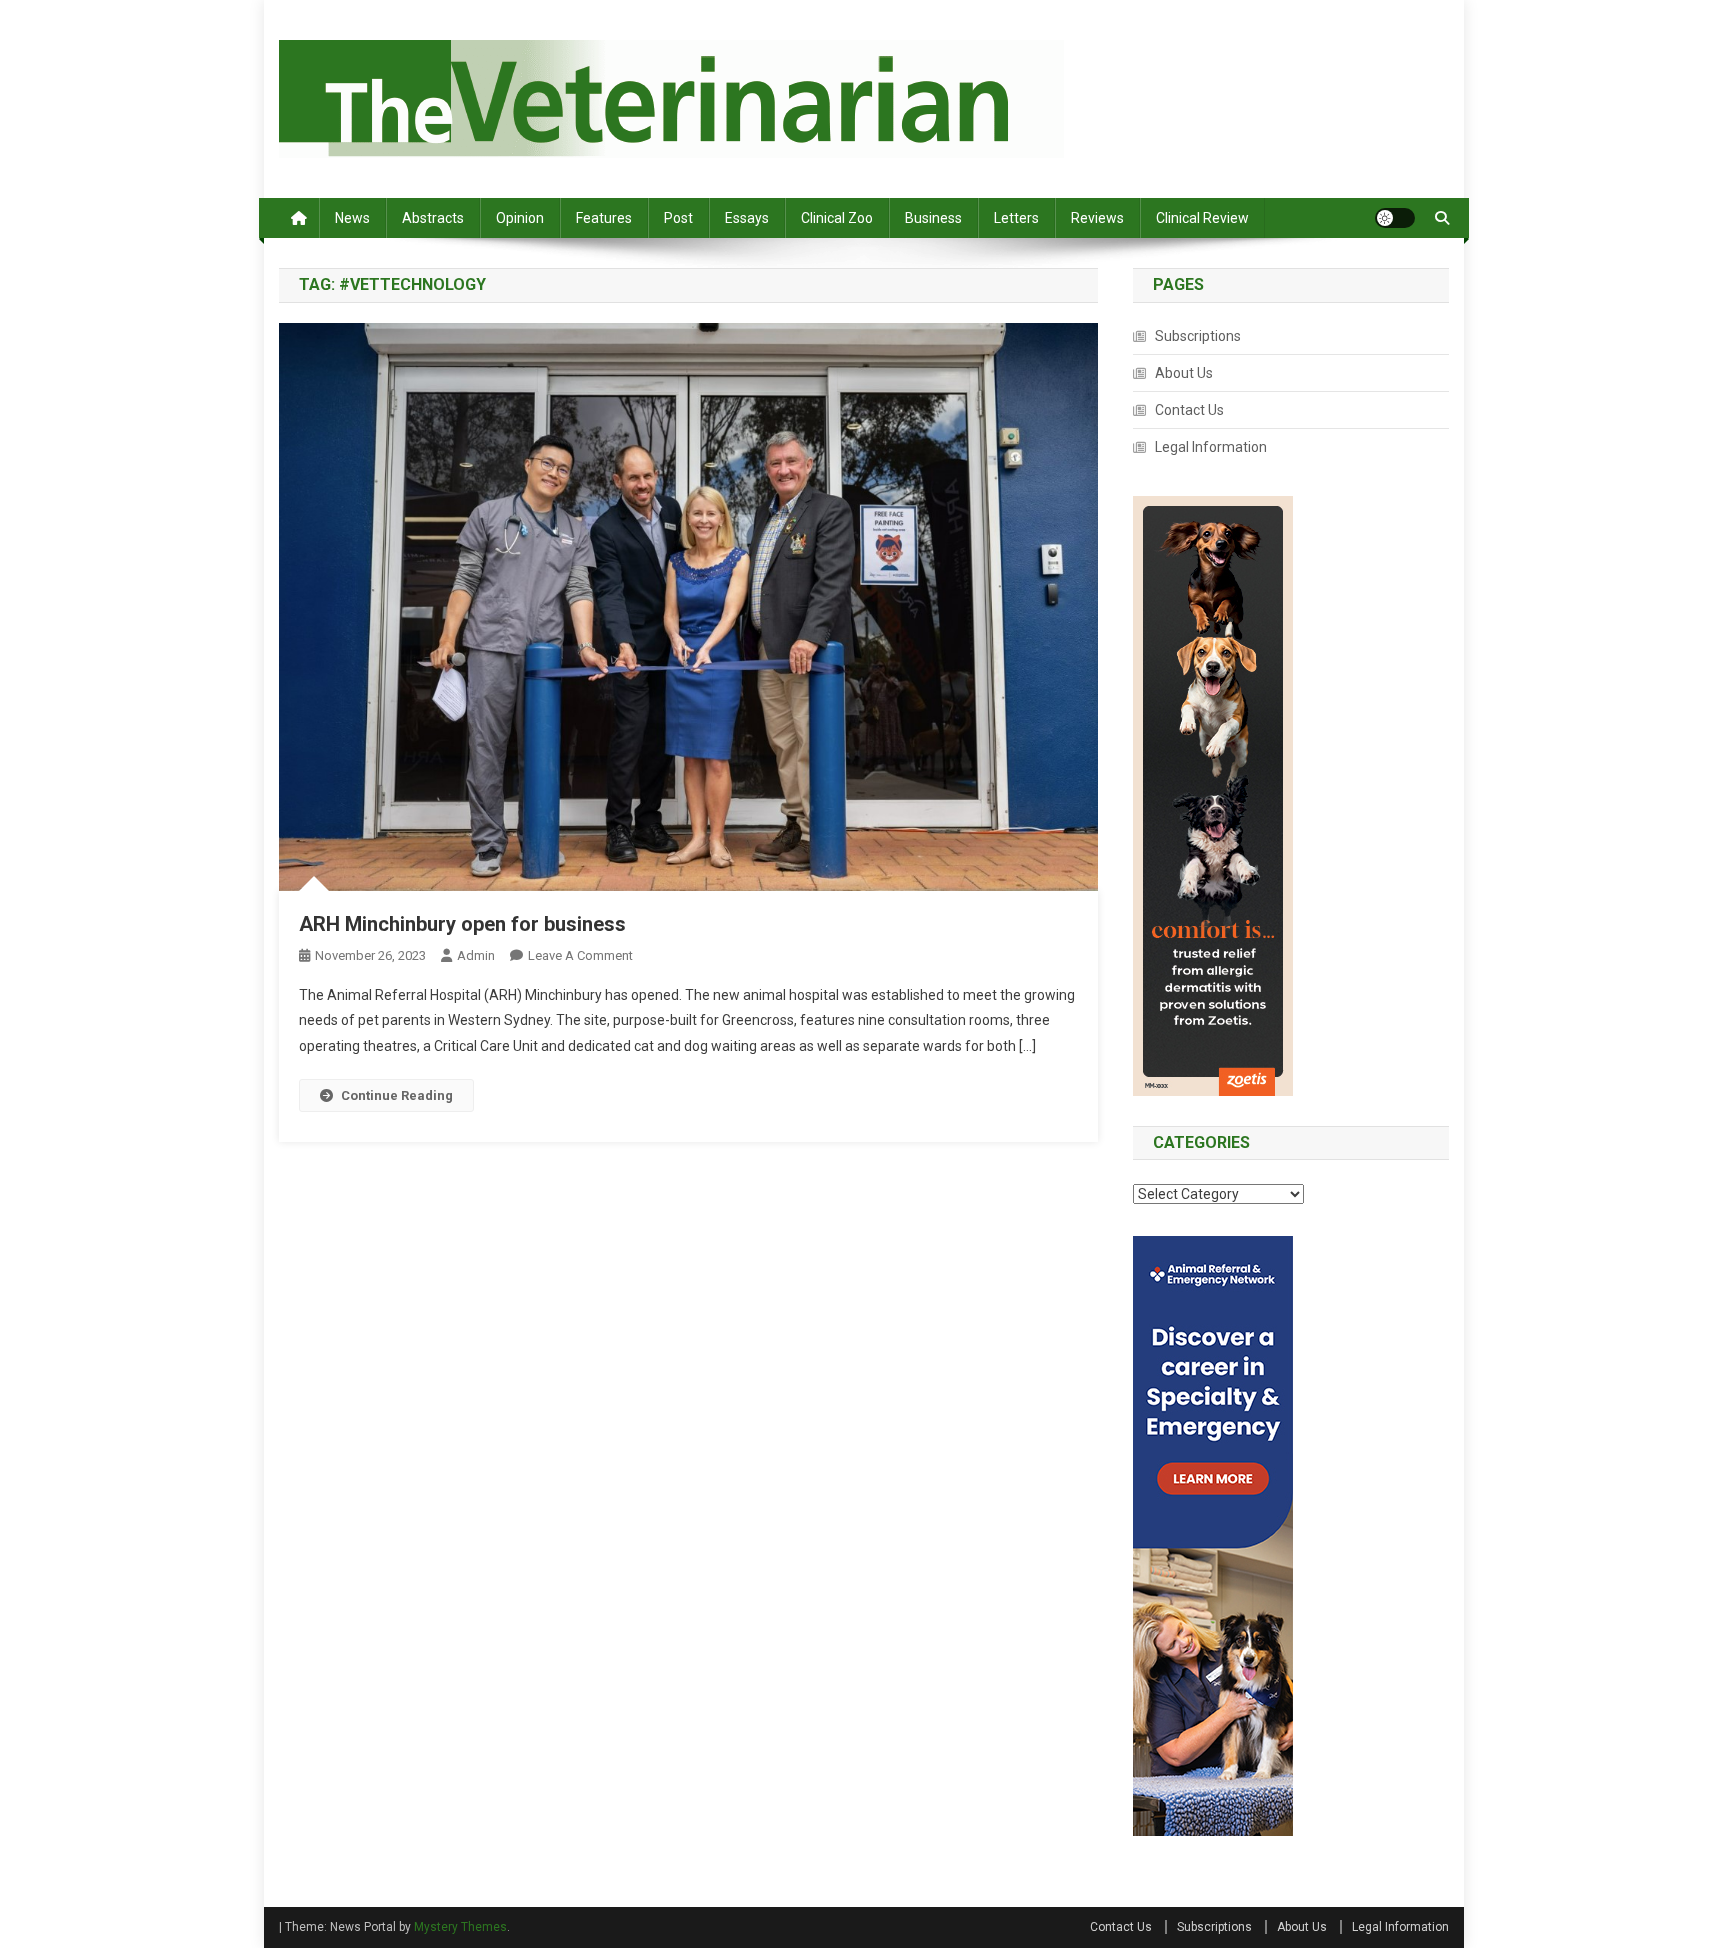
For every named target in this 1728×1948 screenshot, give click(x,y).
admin (476, 955)
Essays (747, 218)
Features (604, 218)
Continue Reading (397, 1095)
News (352, 218)
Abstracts (433, 218)
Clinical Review (1202, 218)
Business (933, 218)
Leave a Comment (580, 955)
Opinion (520, 218)
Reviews (1097, 218)
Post (678, 218)
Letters (1016, 218)
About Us (1184, 373)
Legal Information (1211, 447)
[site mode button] (1395, 218)
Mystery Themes (460, 1927)
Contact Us (1189, 410)
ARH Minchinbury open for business (462, 924)
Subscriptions (1198, 336)
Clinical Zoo (837, 218)
